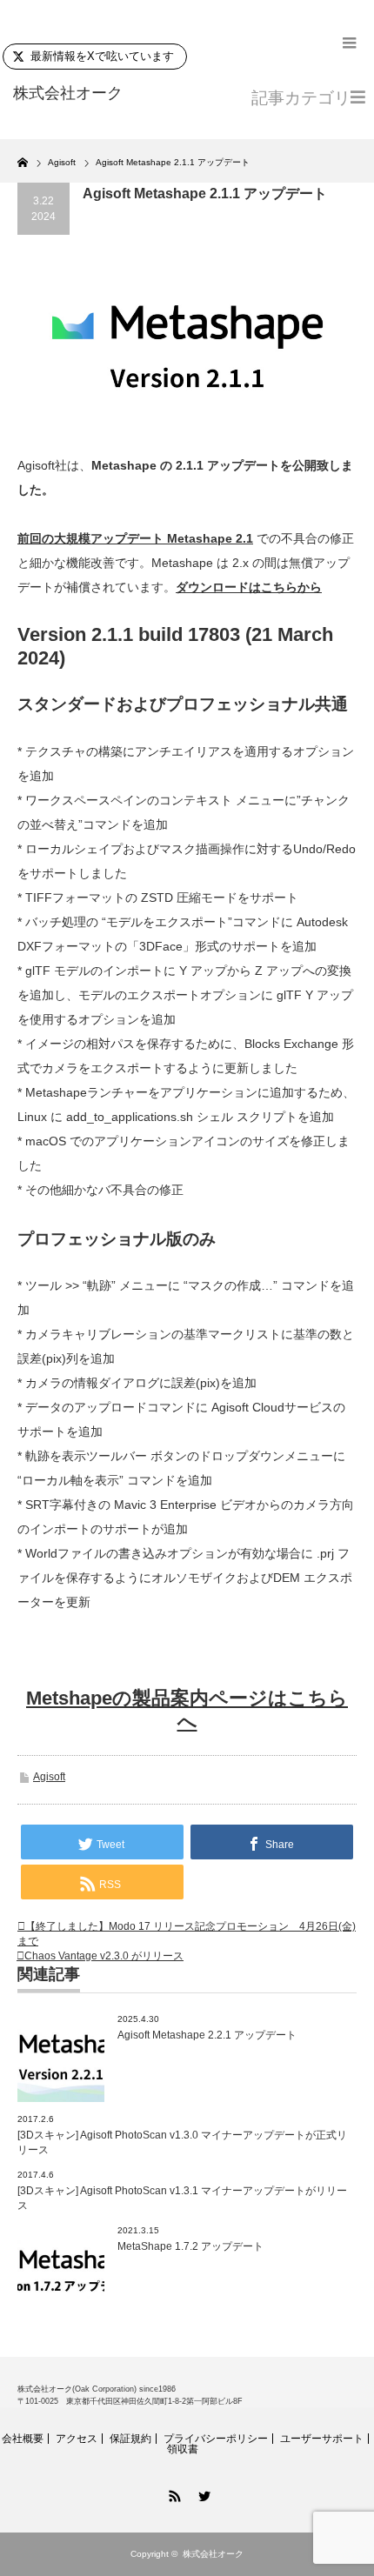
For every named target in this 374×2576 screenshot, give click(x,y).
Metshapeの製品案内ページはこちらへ (187, 1710)
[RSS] (172, 2493)
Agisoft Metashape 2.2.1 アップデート (207, 2035)
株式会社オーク (213, 2554)
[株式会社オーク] (88, 94)
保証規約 (130, 2439)
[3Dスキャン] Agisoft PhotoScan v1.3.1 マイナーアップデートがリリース (182, 2198)
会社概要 (23, 2439)
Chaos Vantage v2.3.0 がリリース (104, 1956)
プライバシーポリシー (216, 2439)
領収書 (183, 2449)
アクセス (77, 2439)
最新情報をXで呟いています (102, 56)
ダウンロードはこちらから (249, 587)
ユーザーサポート (322, 2439)
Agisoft (49, 1777)
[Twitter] (202, 2493)
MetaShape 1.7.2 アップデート (190, 2246)
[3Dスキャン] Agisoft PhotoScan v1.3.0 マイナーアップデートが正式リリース (182, 2142)
